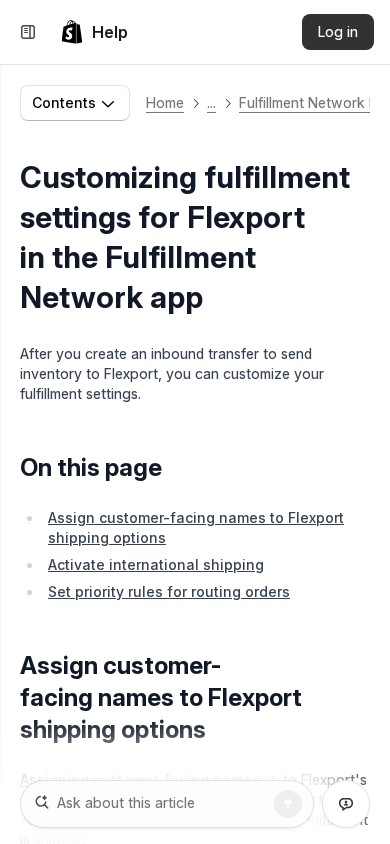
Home (165, 102)
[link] (94, 32)
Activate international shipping (156, 564)
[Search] (288, 804)
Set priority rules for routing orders (169, 591)
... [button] (211, 102)
